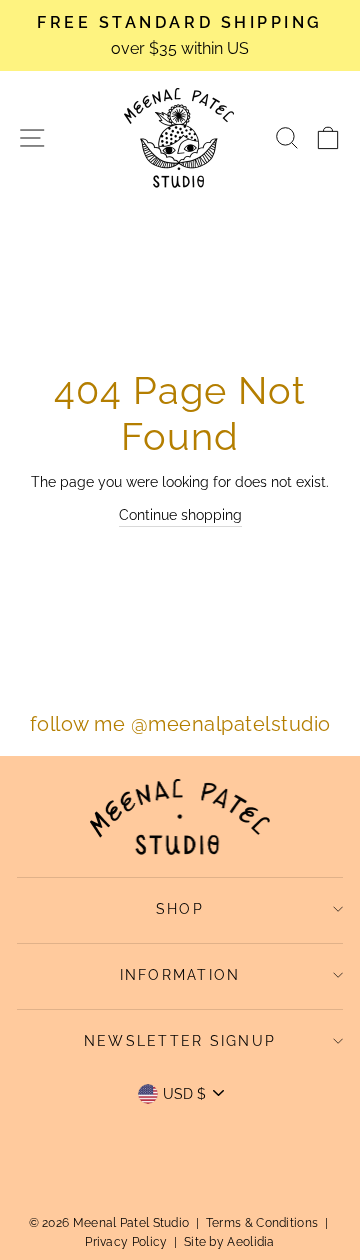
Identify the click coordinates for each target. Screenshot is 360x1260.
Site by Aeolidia (229, 1242)
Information (180, 975)
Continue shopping (180, 514)
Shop (180, 909)
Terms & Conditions (262, 1223)
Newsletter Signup (180, 1041)
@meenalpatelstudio (231, 724)
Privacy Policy (126, 1242)
